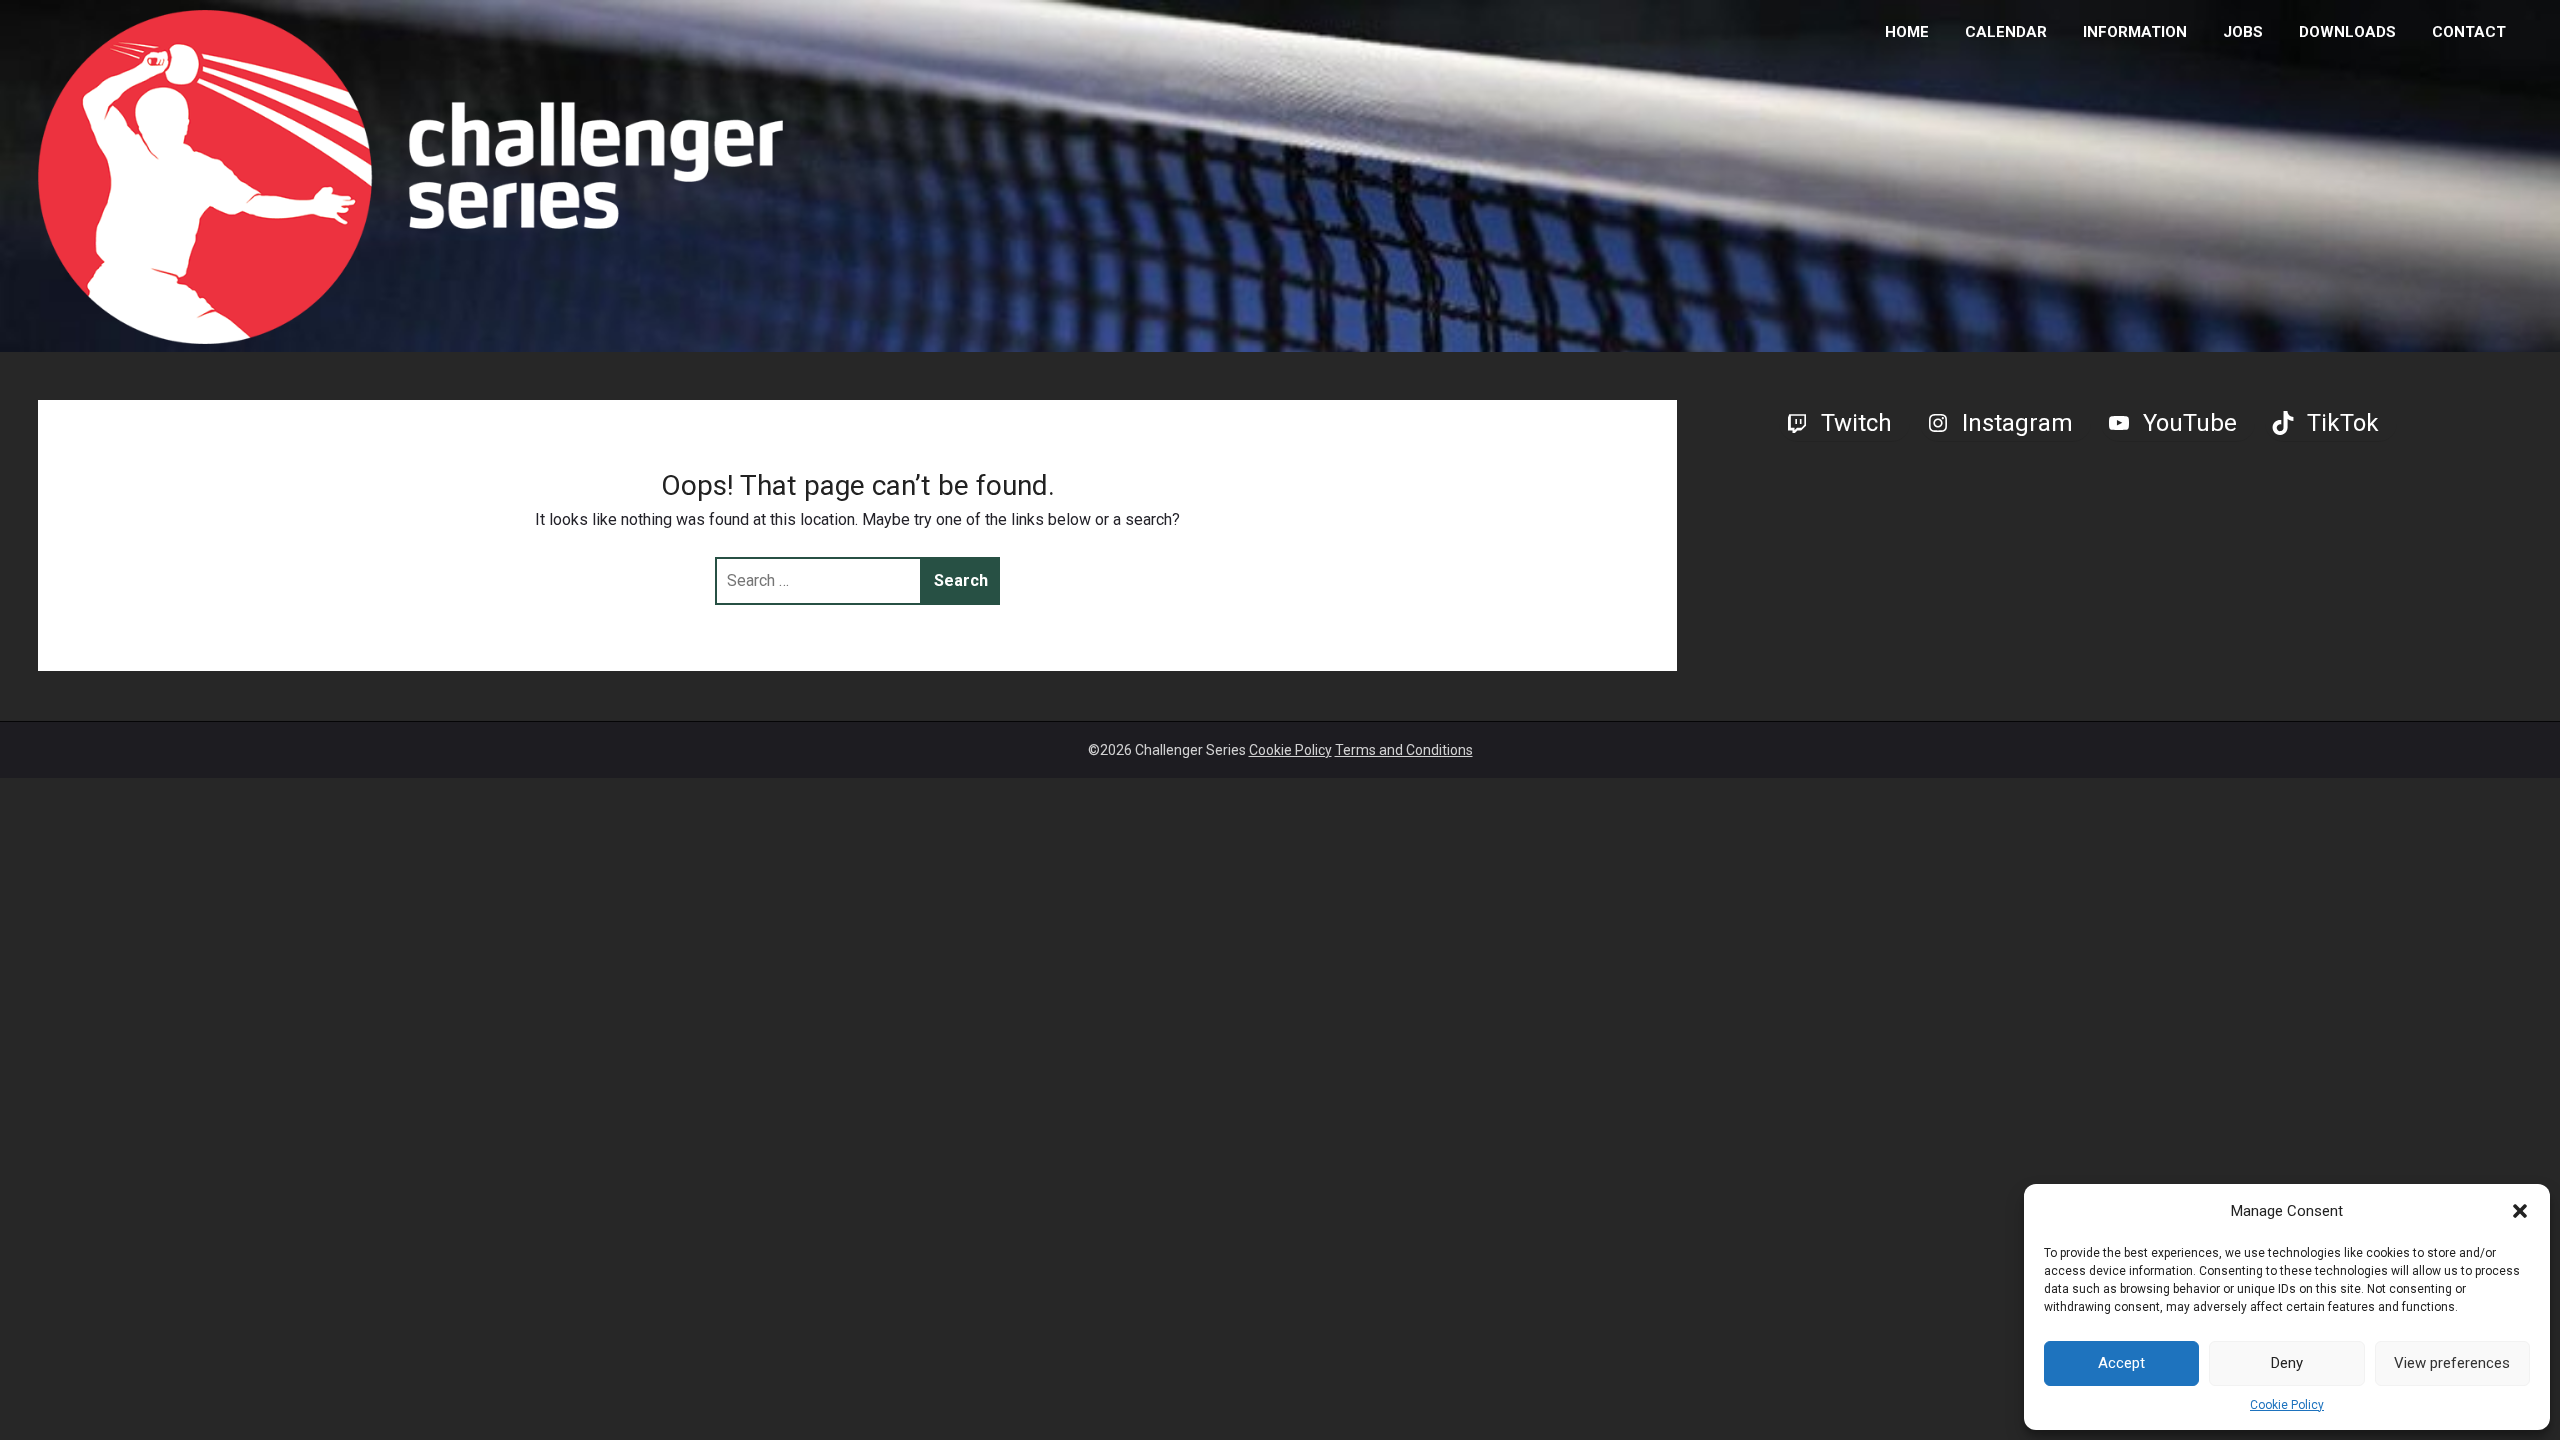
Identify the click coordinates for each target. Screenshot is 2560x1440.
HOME (1907, 32)
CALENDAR (2006, 32)
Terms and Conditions (1404, 750)
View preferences (2452, 1363)
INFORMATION (2135, 32)
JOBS (2243, 32)
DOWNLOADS (2347, 32)
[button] (2520, 1211)
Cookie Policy (2287, 1405)
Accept (2121, 1363)
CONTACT (2469, 32)
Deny (2287, 1363)
